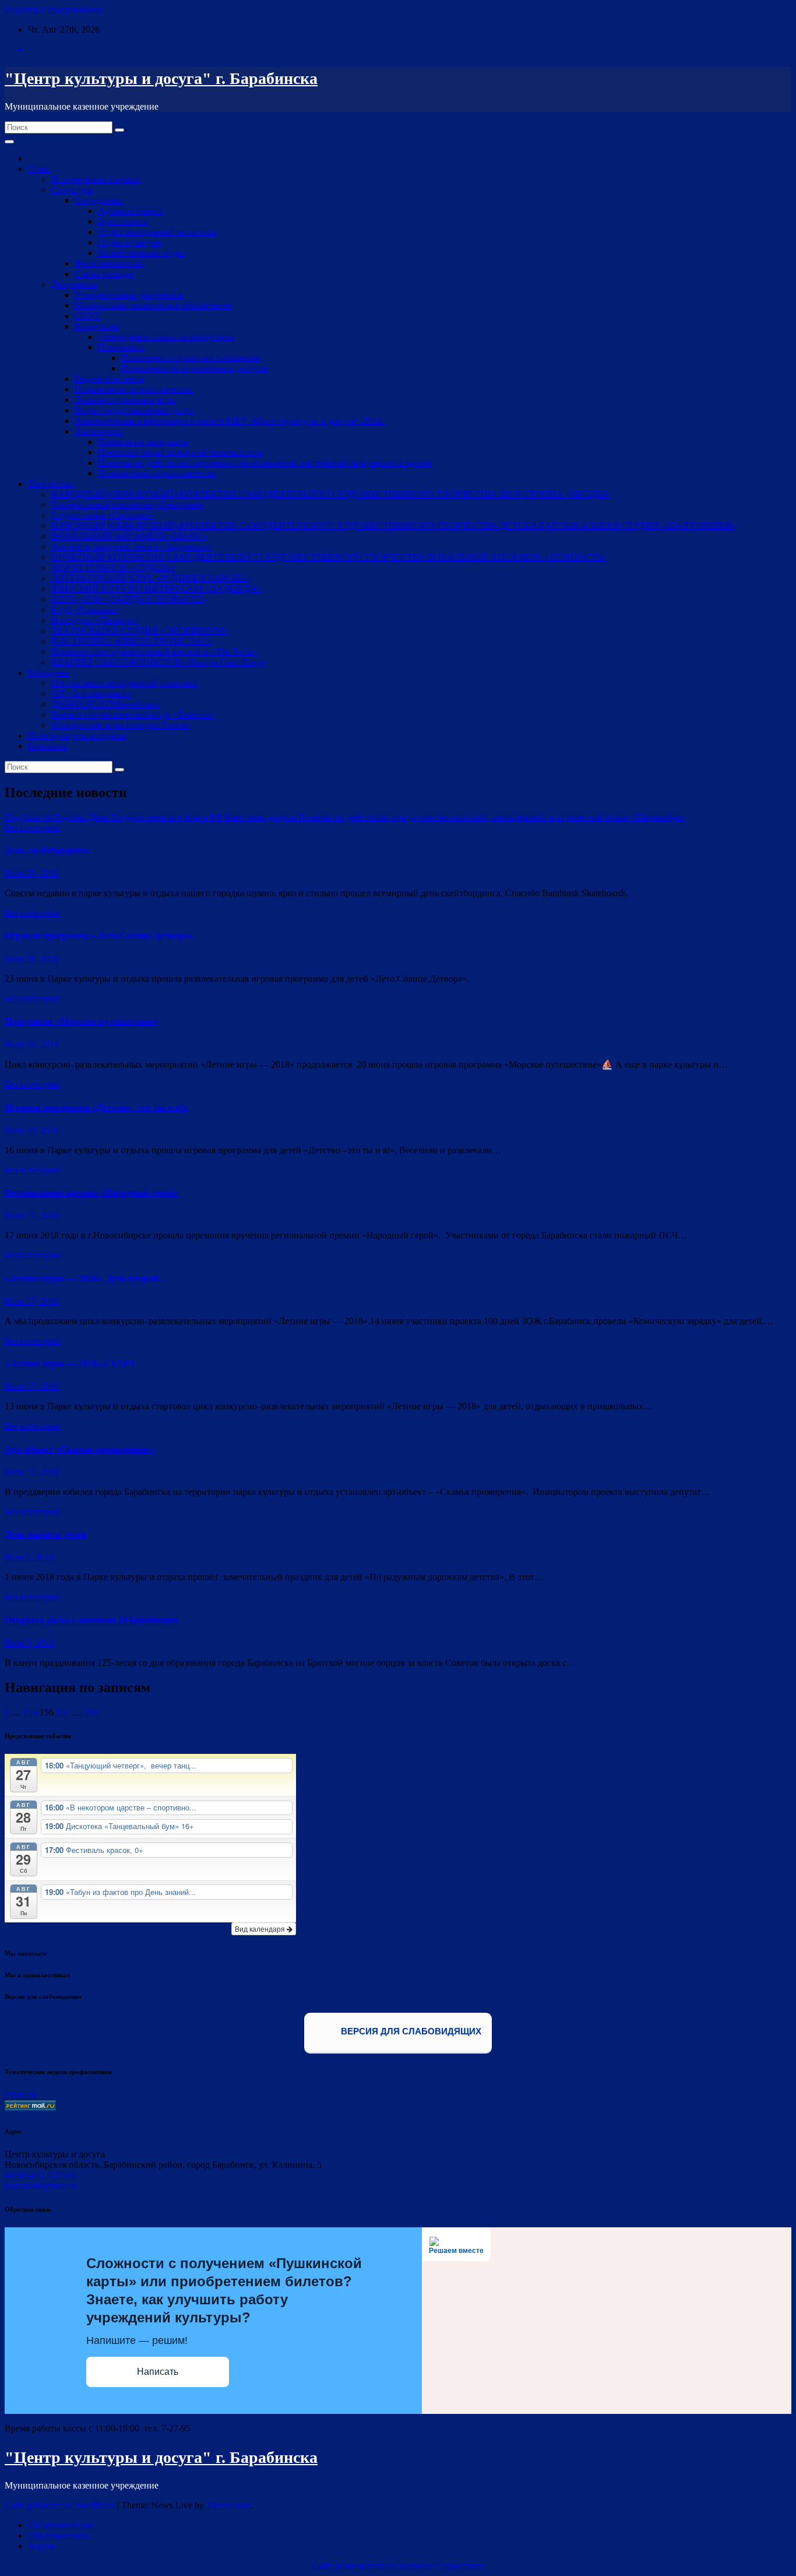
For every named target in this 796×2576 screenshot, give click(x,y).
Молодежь (49, 673)
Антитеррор (99, 431)
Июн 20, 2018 (32, 1044)
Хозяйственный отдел (142, 253)
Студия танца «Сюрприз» (102, 515)
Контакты (47, 746)
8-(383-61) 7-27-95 (40, 2175)
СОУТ (87, 316)
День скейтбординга (47, 850)
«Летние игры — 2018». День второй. (83, 1278)
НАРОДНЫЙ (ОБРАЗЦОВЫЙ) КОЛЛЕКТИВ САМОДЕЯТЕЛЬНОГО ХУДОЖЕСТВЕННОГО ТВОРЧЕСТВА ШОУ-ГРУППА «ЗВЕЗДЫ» (331, 494)
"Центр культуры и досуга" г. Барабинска (161, 78)
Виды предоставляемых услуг (134, 410)
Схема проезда (104, 274)
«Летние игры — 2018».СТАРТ (70, 1364)
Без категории (33, 828)
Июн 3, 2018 (29, 1643)
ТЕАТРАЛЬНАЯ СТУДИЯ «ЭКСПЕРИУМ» (140, 631)
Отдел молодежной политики (157, 232)
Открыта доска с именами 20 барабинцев (91, 1620)
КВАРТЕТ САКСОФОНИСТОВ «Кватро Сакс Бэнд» (159, 662)
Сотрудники (99, 200)
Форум (42, 2546)
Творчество (51, 484)
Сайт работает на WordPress (61, 2505)
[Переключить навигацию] (9, 142)
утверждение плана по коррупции (166, 337)
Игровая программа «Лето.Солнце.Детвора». (100, 936)
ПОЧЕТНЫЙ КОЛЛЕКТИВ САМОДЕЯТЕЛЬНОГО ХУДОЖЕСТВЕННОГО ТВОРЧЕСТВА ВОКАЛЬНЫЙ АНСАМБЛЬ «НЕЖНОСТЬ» (329, 557)
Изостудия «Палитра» (95, 620)
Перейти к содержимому (54, 10)
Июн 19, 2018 (32, 1130)
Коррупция (97, 326)
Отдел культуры (130, 242)
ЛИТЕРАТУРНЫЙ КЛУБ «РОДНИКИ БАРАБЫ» (150, 578)
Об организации (61, 2525)
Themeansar (228, 2505)
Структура (72, 190)
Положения (121, 347)
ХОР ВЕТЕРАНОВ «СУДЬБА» (113, 568)
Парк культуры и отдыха (77, 736)
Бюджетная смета (109, 379)
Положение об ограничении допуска (195, 368)
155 (30, 1712)
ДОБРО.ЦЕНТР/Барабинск (105, 704)
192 (91, 1712)
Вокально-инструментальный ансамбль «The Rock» (154, 652)
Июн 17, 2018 (32, 1215)
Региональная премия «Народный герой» (92, 1193)
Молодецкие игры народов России (121, 725)
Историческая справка (96, 179)
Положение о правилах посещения (191, 358)
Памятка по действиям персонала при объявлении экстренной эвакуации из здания (265, 463)
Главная (20, 2095)
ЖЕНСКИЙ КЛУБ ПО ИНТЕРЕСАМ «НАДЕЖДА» (156, 589)
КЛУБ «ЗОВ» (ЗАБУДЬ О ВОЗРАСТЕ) (128, 599)
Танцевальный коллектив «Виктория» (128, 505)
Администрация (130, 211)
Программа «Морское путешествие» (81, 1021)
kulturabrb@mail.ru (41, 2186)
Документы (74, 284)
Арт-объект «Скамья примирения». (80, 1449)
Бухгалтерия (123, 221)
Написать (158, 2372)
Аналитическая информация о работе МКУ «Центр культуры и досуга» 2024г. (230, 421)
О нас (39, 169)
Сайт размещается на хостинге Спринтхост (398, 2566)
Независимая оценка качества (134, 389)
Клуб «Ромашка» (85, 610)
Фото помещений (110, 263)
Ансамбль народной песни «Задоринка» (131, 547)
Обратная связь (58, 2535)
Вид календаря (261, 1929)
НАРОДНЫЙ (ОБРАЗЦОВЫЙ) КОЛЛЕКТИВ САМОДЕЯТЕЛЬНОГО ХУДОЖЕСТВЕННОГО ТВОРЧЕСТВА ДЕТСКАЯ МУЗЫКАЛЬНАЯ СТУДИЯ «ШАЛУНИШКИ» (394, 526)
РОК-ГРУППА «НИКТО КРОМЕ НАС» (132, 641)
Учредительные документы (129, 295)
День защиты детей (45, 1534)
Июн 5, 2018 (29, 1557)
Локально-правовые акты (125, 400)
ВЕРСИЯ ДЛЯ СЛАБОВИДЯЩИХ (410, 2031)
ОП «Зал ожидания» (92, 694)
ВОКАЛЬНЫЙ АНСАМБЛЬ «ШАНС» (129, 536)
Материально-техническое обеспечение (153, 305)
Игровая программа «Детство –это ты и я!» (96, 1108)
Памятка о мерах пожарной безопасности (180, 452)
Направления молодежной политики (125, 683)
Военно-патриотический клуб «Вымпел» (133, 715)
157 (63, 1712)
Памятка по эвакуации (143, 442)
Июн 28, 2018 (32, 873)
